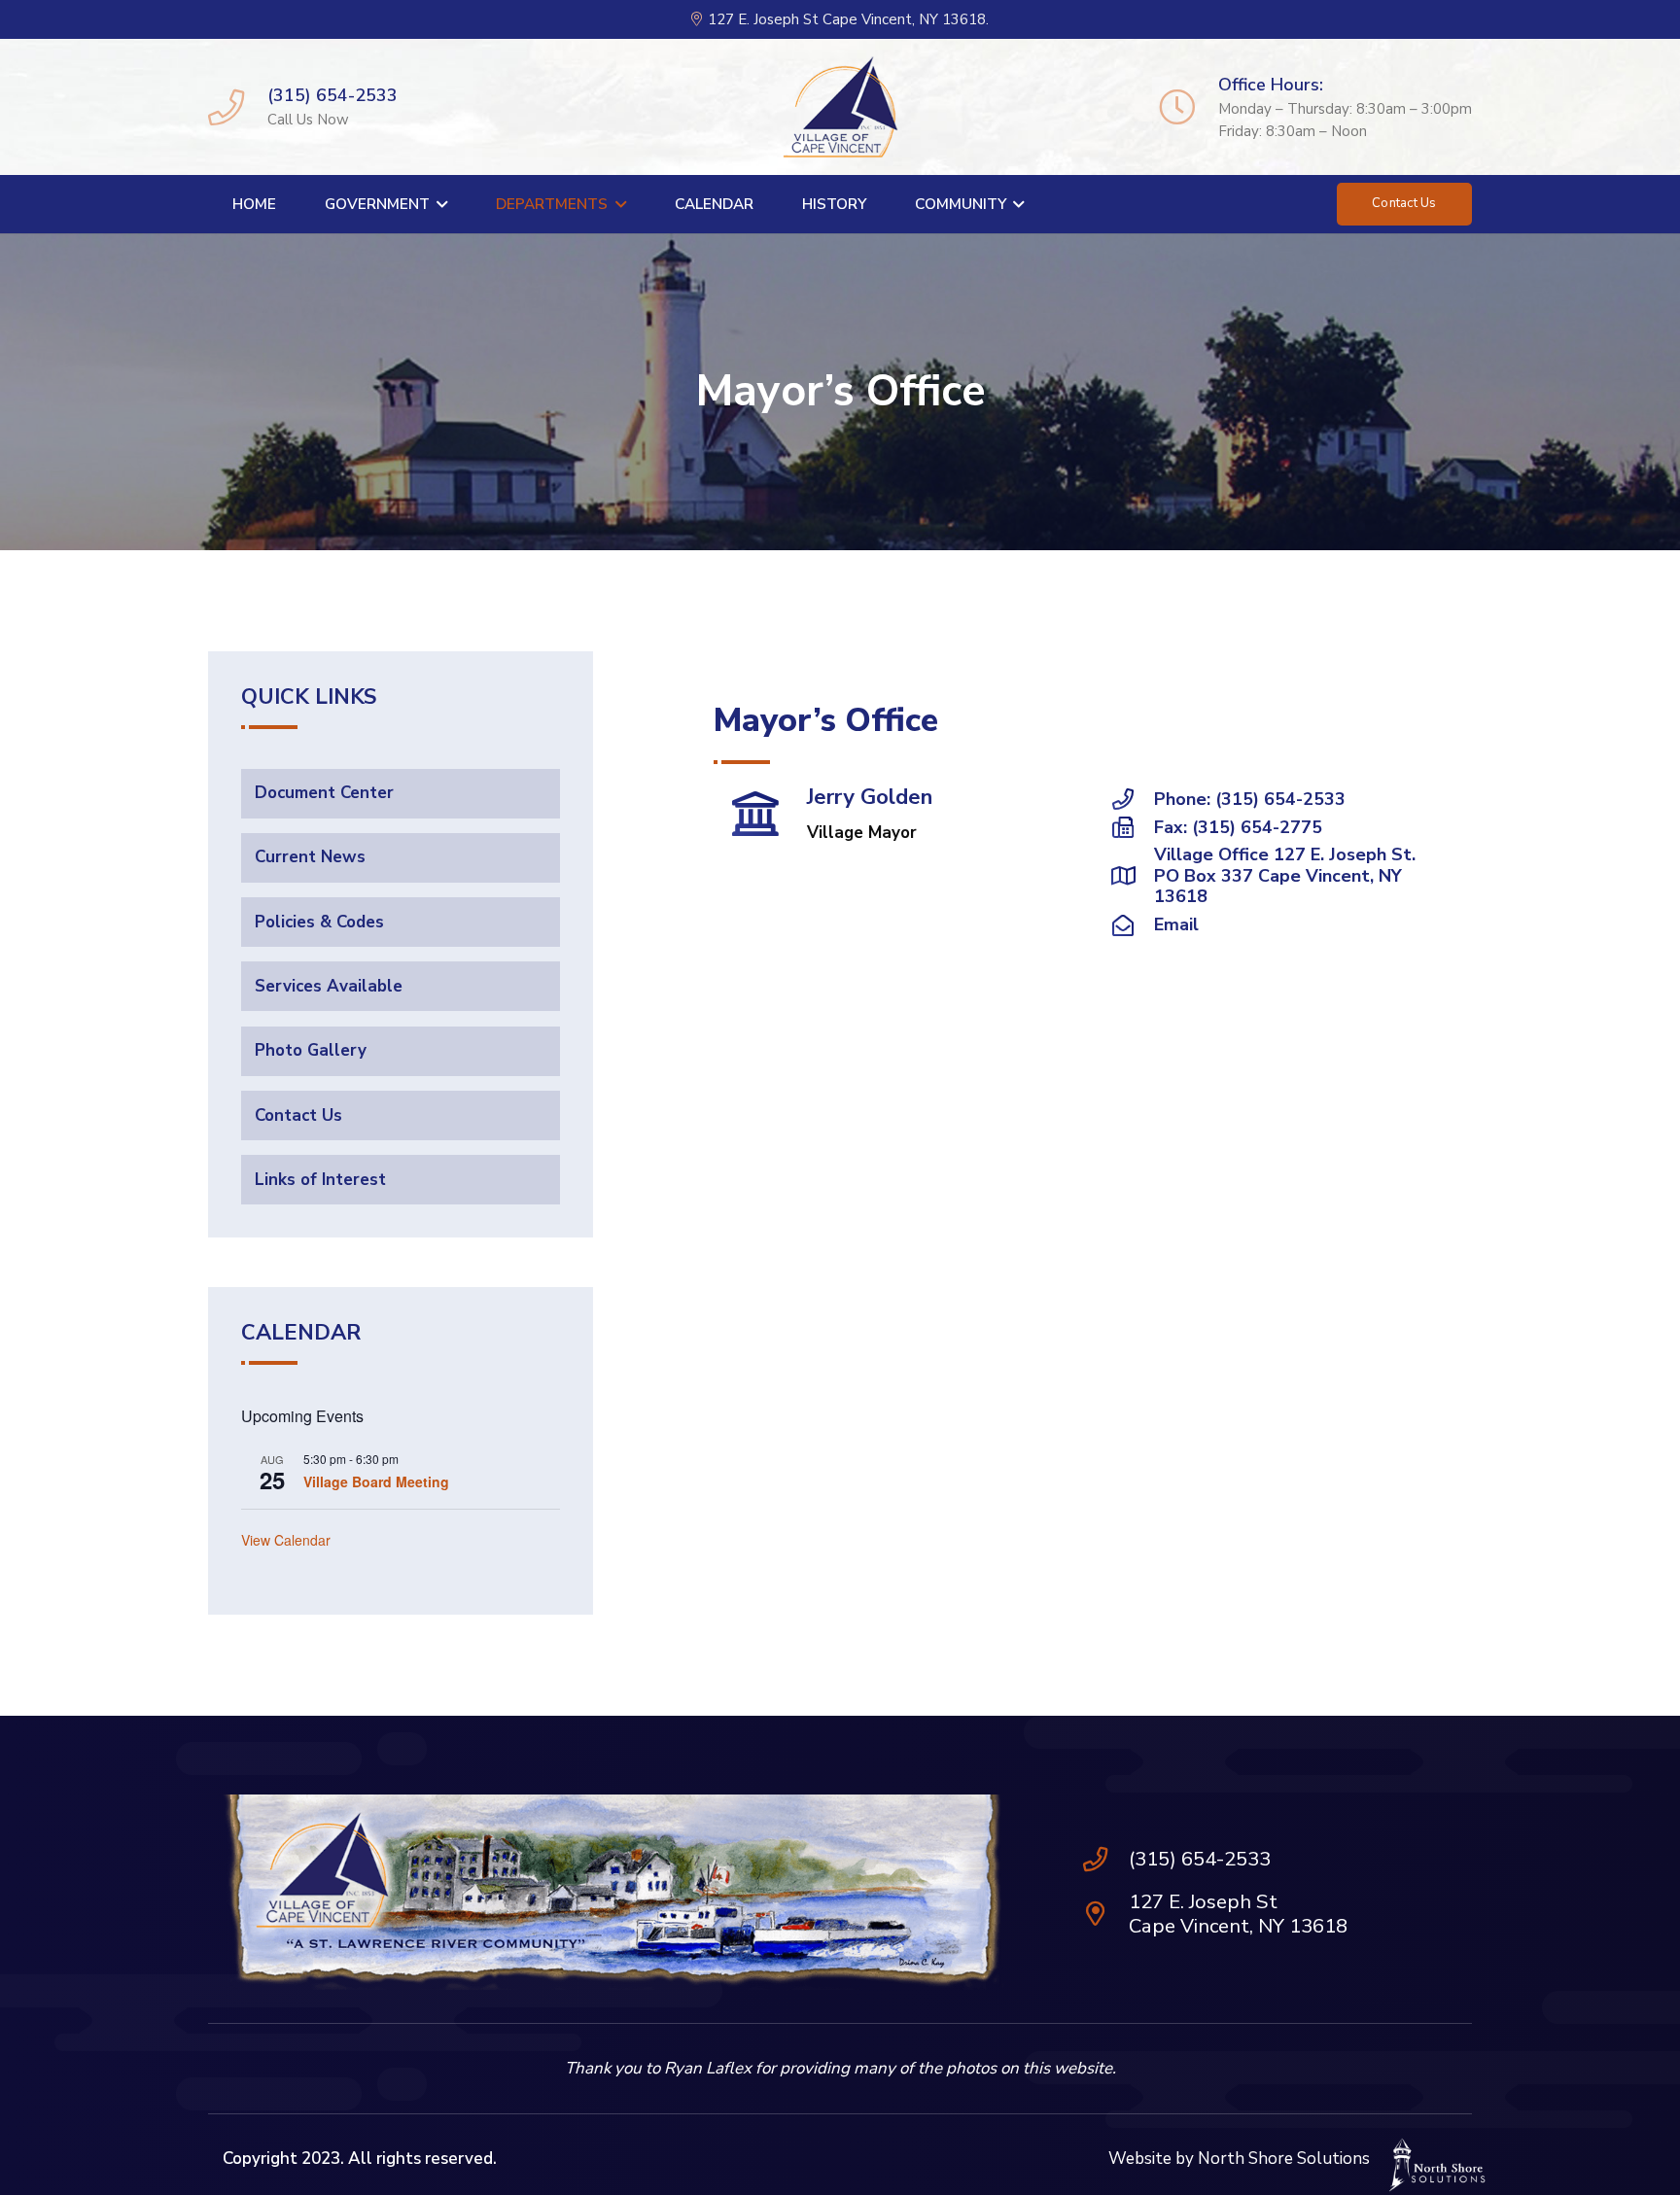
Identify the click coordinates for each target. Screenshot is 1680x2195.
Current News (310, 857)
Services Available (329, 985)
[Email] (1133, 925)
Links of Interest (320, 1179)
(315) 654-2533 (1200, 1859)
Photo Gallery (311, 1050)
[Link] (226, 106)
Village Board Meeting (376, 1481)
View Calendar (286, 1539)
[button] (438, 204)
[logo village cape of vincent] (840, 107)
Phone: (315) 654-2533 (1250, 799)
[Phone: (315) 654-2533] (1133, 799)
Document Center (324, 793)
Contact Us (298, 1115)
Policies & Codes (319, 921)
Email (1176, 924)
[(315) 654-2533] (1105, 1860)
